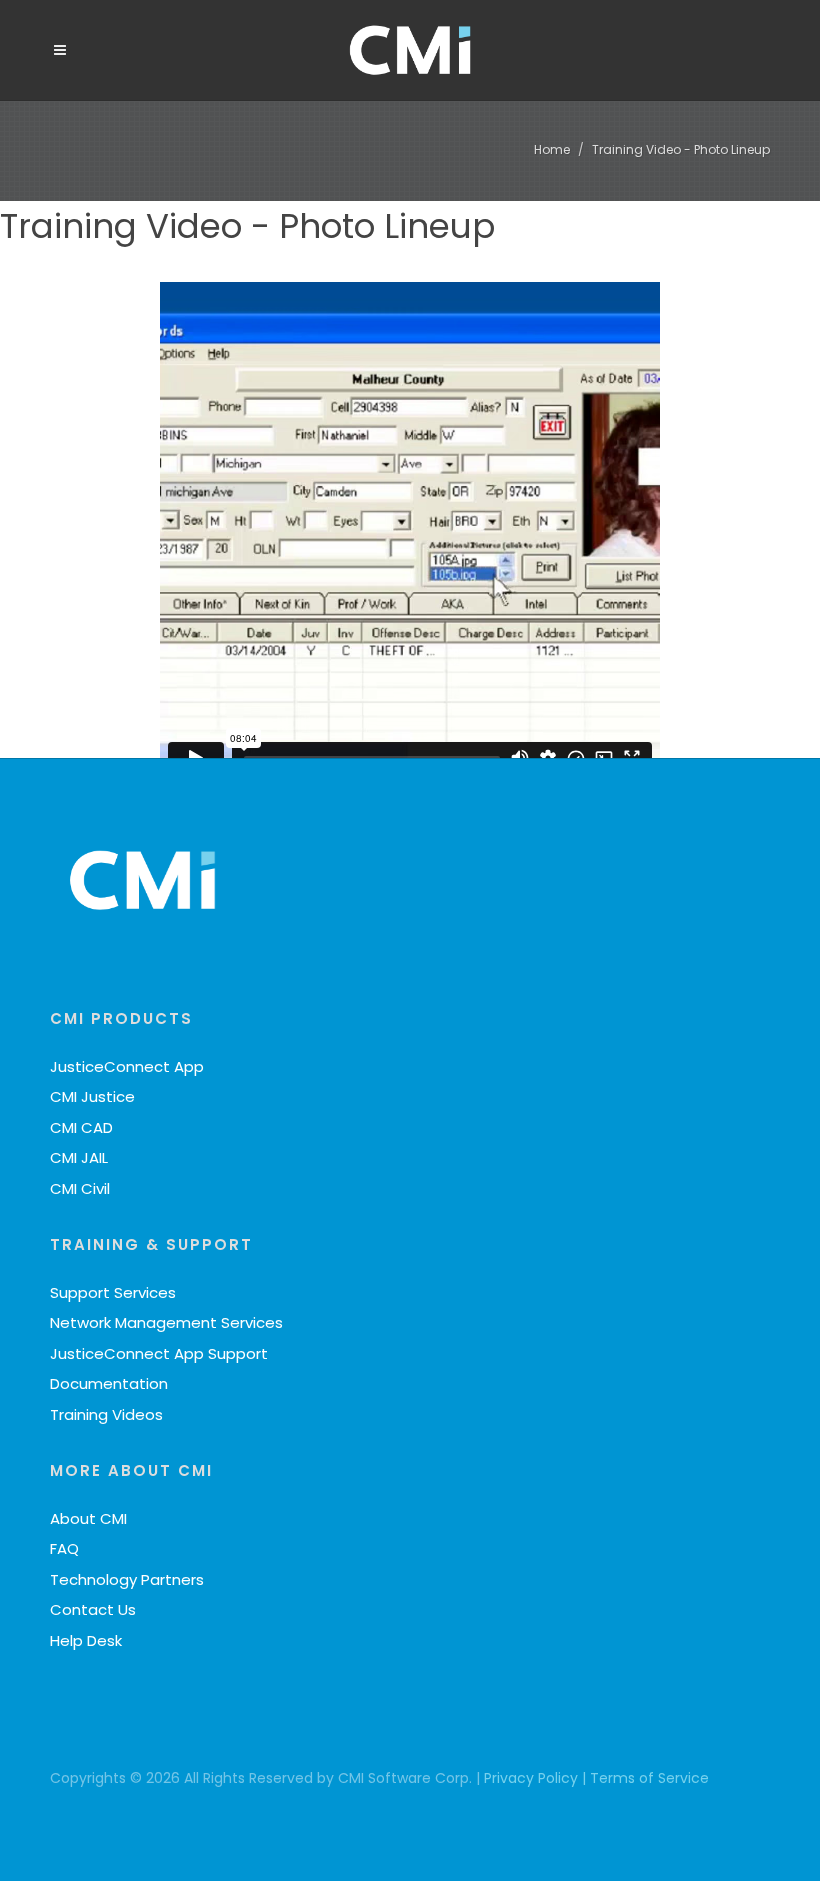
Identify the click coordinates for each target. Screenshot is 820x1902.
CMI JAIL (79, 1157)
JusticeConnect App (127, 1066)
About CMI (88, 1518)
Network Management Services (166, 1322)
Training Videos (106, 1414)
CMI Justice (92, 1096)
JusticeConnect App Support (159, 1353)
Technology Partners (127, 1579)
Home (552, 149)
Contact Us (93, 1609)
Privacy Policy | (537, 1778)
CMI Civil (80, 1188)
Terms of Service (649, 1778)
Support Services (113, 1292)
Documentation (109, 1383)
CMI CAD (81, 1127)
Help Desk (86, 1640)
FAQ (64, 1548)
